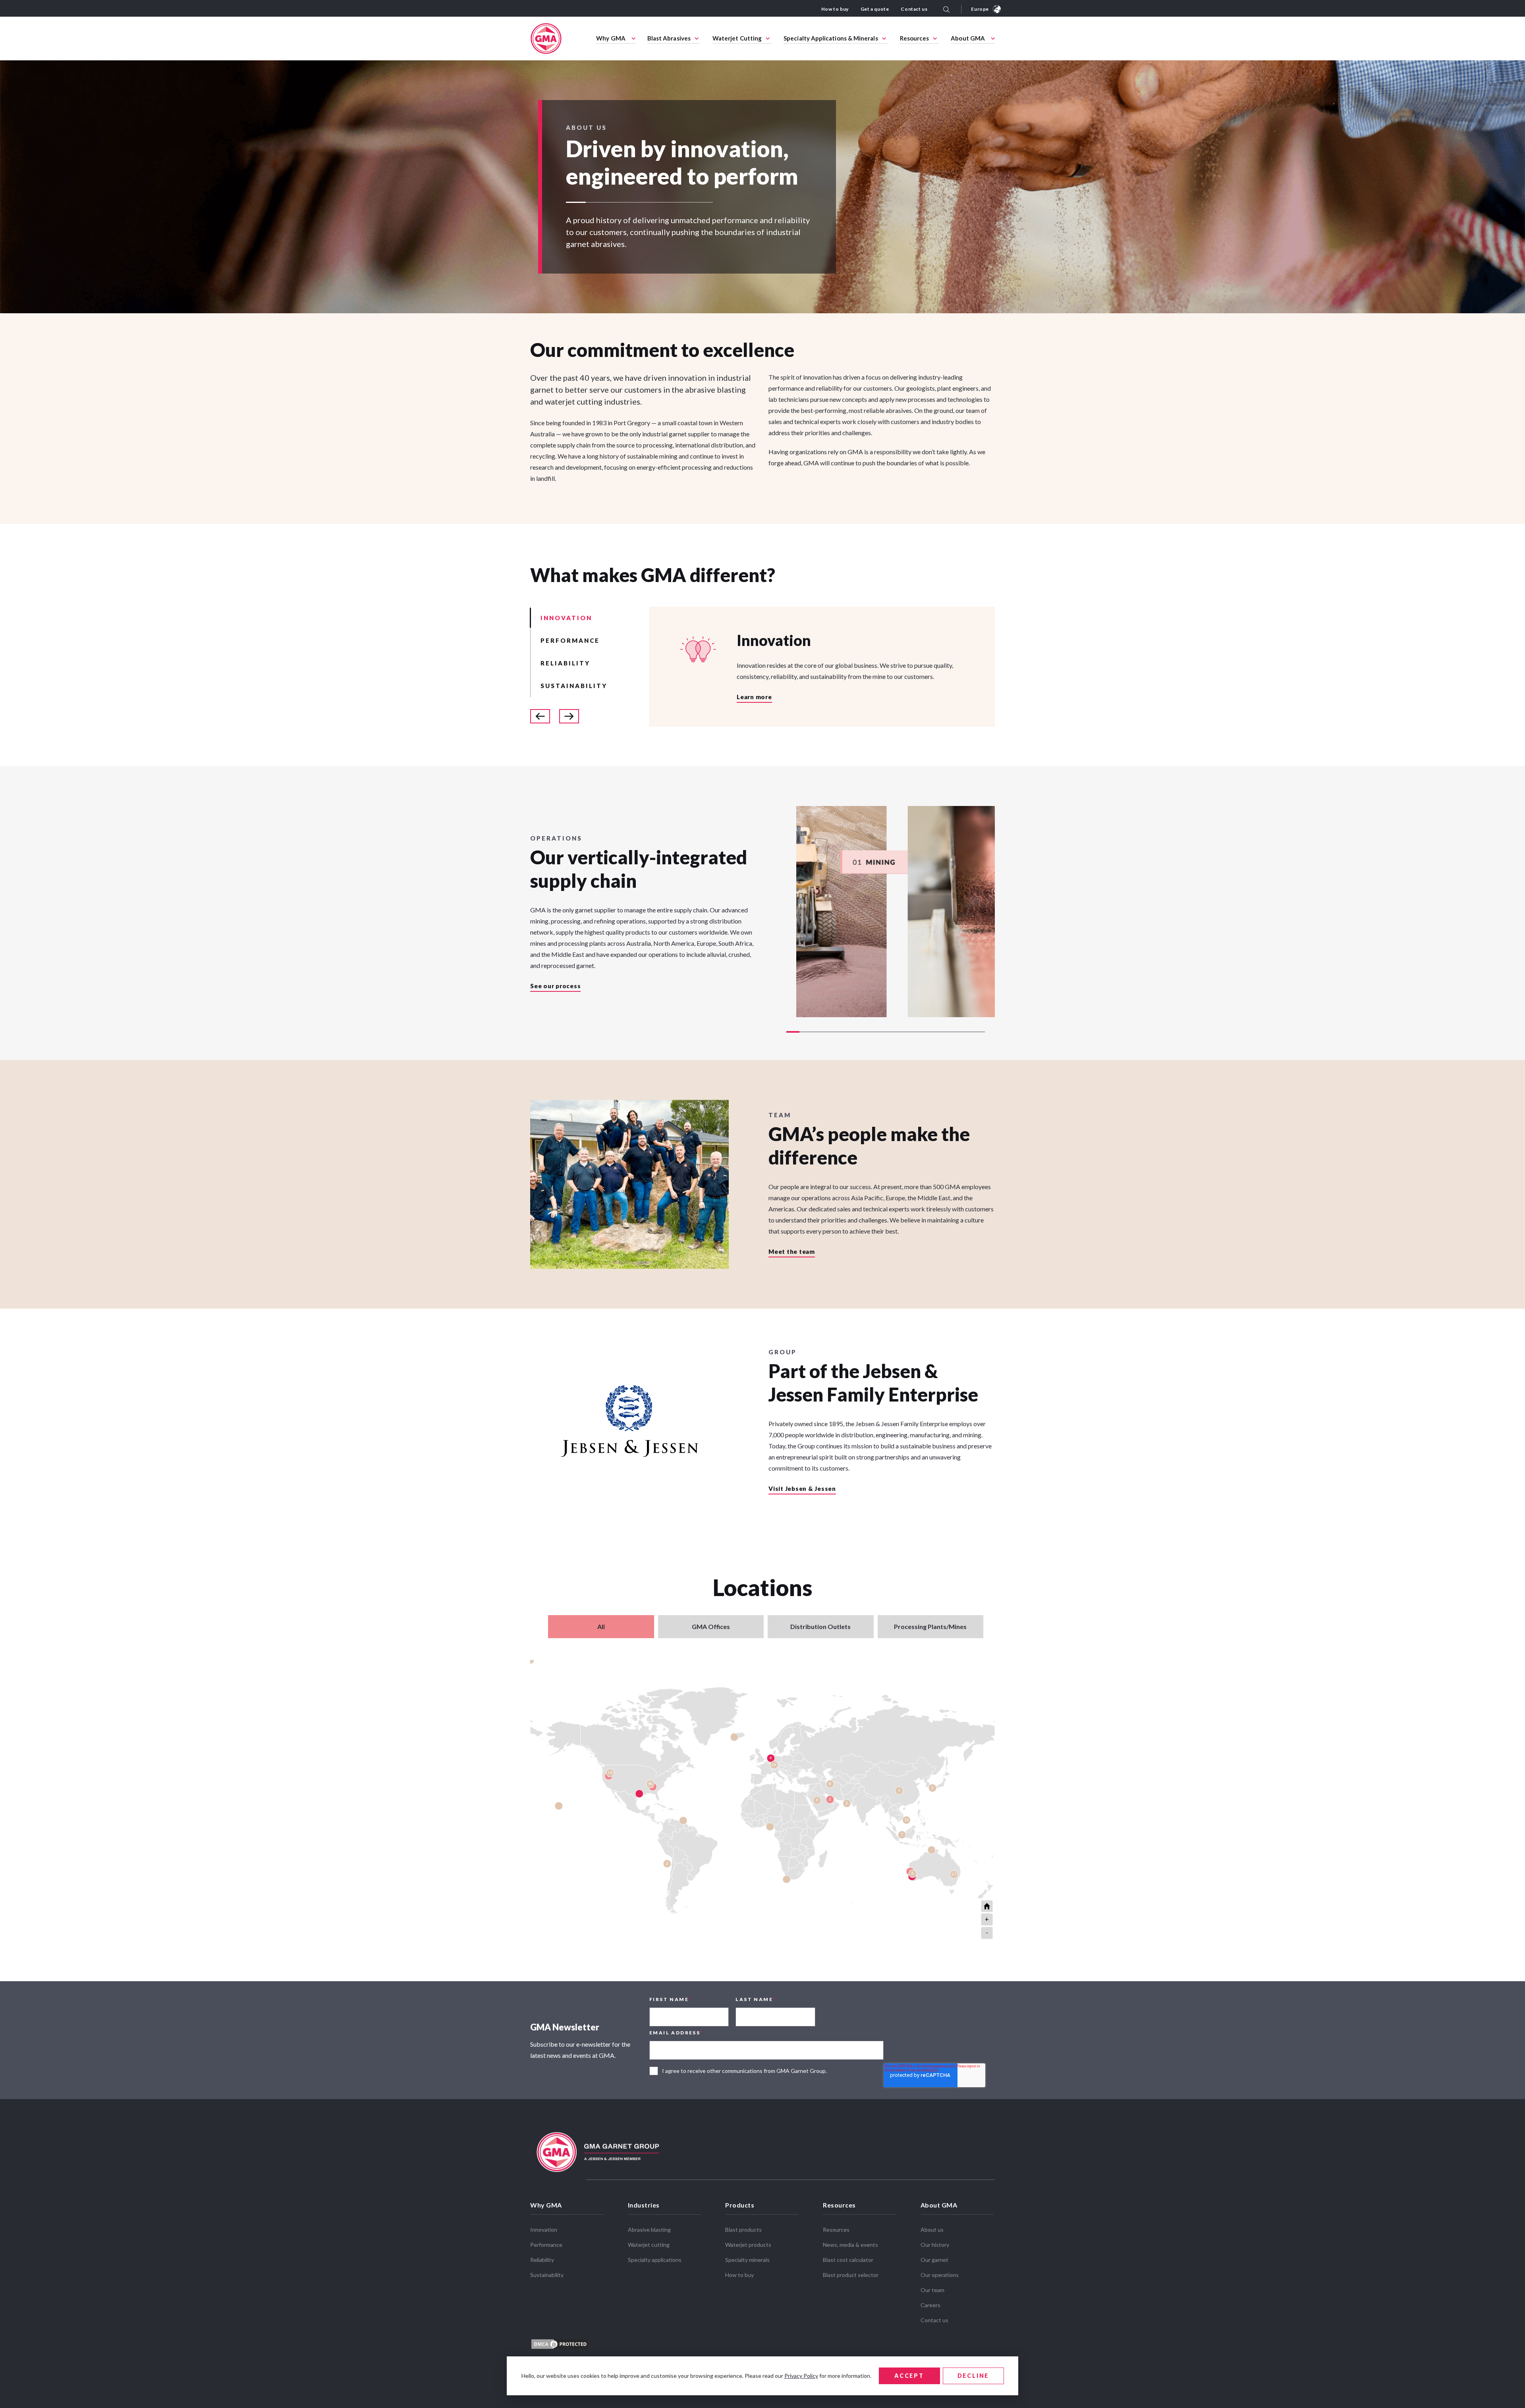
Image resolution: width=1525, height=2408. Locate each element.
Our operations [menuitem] (940, 2275)
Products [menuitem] (740, 2205)
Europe (980, 9)
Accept (909, 2376)
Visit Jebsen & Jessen (802, 1489)
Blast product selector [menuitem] (851, 2275)
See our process (555, 986)
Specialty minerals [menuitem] (747, 2260)
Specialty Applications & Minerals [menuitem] (831, 38)
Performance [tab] (570, 640)
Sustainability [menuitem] (547, 2275)
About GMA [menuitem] (968, 38)
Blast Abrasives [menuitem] (669, 38)
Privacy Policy (801, 2376)
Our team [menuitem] (932, 2290)
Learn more (754, 697)
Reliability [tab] (565, 663)
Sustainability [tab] (574, 686)
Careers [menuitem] (930, 2305)
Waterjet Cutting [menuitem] (737, 38)
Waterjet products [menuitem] (748, 2245)
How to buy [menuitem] (835, 9)
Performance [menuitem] (546, 2245)
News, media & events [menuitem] (850, 2245)
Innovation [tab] (566, 618)
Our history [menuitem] (935, 2245)
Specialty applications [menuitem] (655, 2260)
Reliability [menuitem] (542, 2260)
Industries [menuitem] (644, 2205)
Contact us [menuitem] (914, 9)
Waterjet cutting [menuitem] (649, 2245)
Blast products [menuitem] (743, 2230)
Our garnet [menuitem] (934, 2260)
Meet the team (792, 1252)
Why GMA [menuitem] (611, 38)
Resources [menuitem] (915, 38)
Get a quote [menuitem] (875, 9)
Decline (973, 2376)
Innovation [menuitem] (544, 2230)
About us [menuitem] (932, 2230)
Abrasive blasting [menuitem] (649, 2230)
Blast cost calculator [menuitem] (848, 2260)
